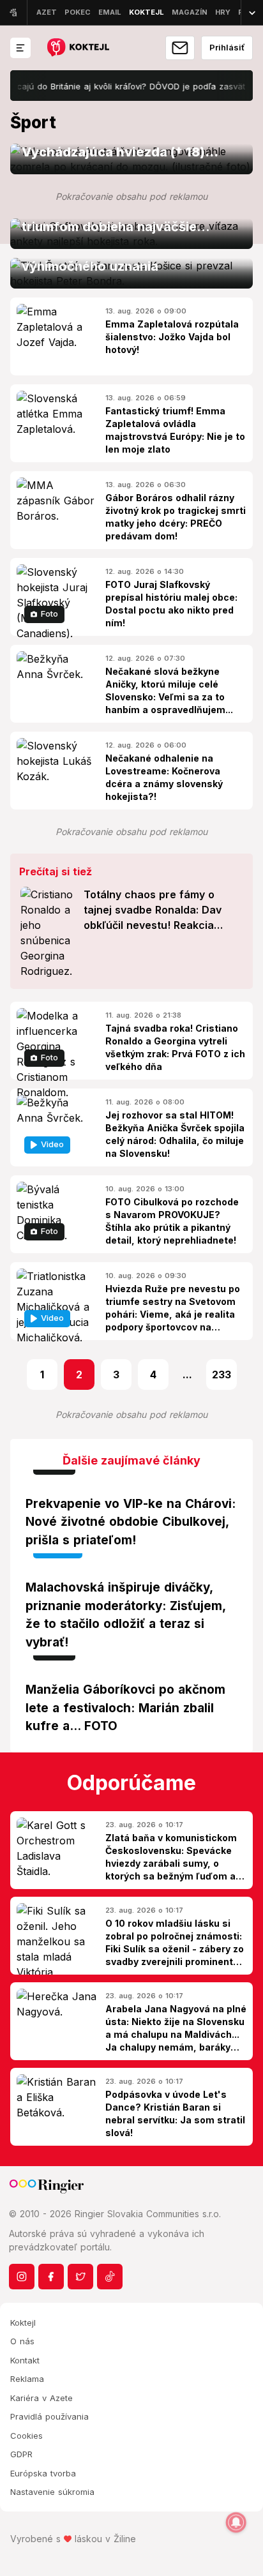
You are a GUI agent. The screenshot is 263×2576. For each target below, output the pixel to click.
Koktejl (23, 2323)
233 (222, 1375)
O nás (22, 2341)
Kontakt (25, 2360)
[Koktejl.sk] (78, 48)
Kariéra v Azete (41, 2398)
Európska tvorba (43, 2473)
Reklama (27, 2379)
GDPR (21, 2454)
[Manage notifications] (236, 2522)
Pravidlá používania (49, 2416)
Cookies (26, 2436)
